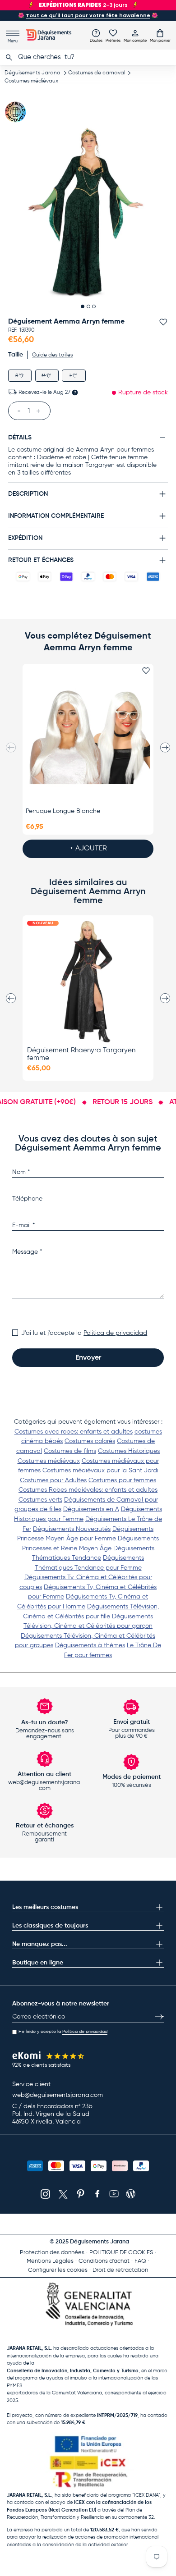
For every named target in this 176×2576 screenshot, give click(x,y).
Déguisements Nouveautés (72, 1529)
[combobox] (88, 57)
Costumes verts (40, 1500)
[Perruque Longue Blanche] (88, 735)
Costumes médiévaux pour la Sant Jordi (100, 1471)
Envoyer (88, 1358)
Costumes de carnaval (97, 73)
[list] (88, 212)
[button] (160, 36)
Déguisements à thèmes (90, 1645)
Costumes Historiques (129, 1451)
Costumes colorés (90, 1441)
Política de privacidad (115, 1333)
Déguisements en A (91, 1509)
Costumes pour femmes (122, 1480)
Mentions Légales (50, 2261)
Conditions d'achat (104, 2261)
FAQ (140, 2261)
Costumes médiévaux (31, 81)
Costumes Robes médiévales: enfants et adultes (88, 1490)
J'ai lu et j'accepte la (84, 1333)
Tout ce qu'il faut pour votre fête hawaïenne (88, 15)
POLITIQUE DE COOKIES (121, 2253)
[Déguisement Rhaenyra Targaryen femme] (88, 982)
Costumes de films (70, 1451)
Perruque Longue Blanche (63, 811)
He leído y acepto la (63, 2032)
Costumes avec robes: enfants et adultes (74, 1432)
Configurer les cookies (58, 2270)
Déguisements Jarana (32, 73)
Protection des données (52, 2253)
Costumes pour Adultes (53, 1480)
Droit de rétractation (120, 2270)
